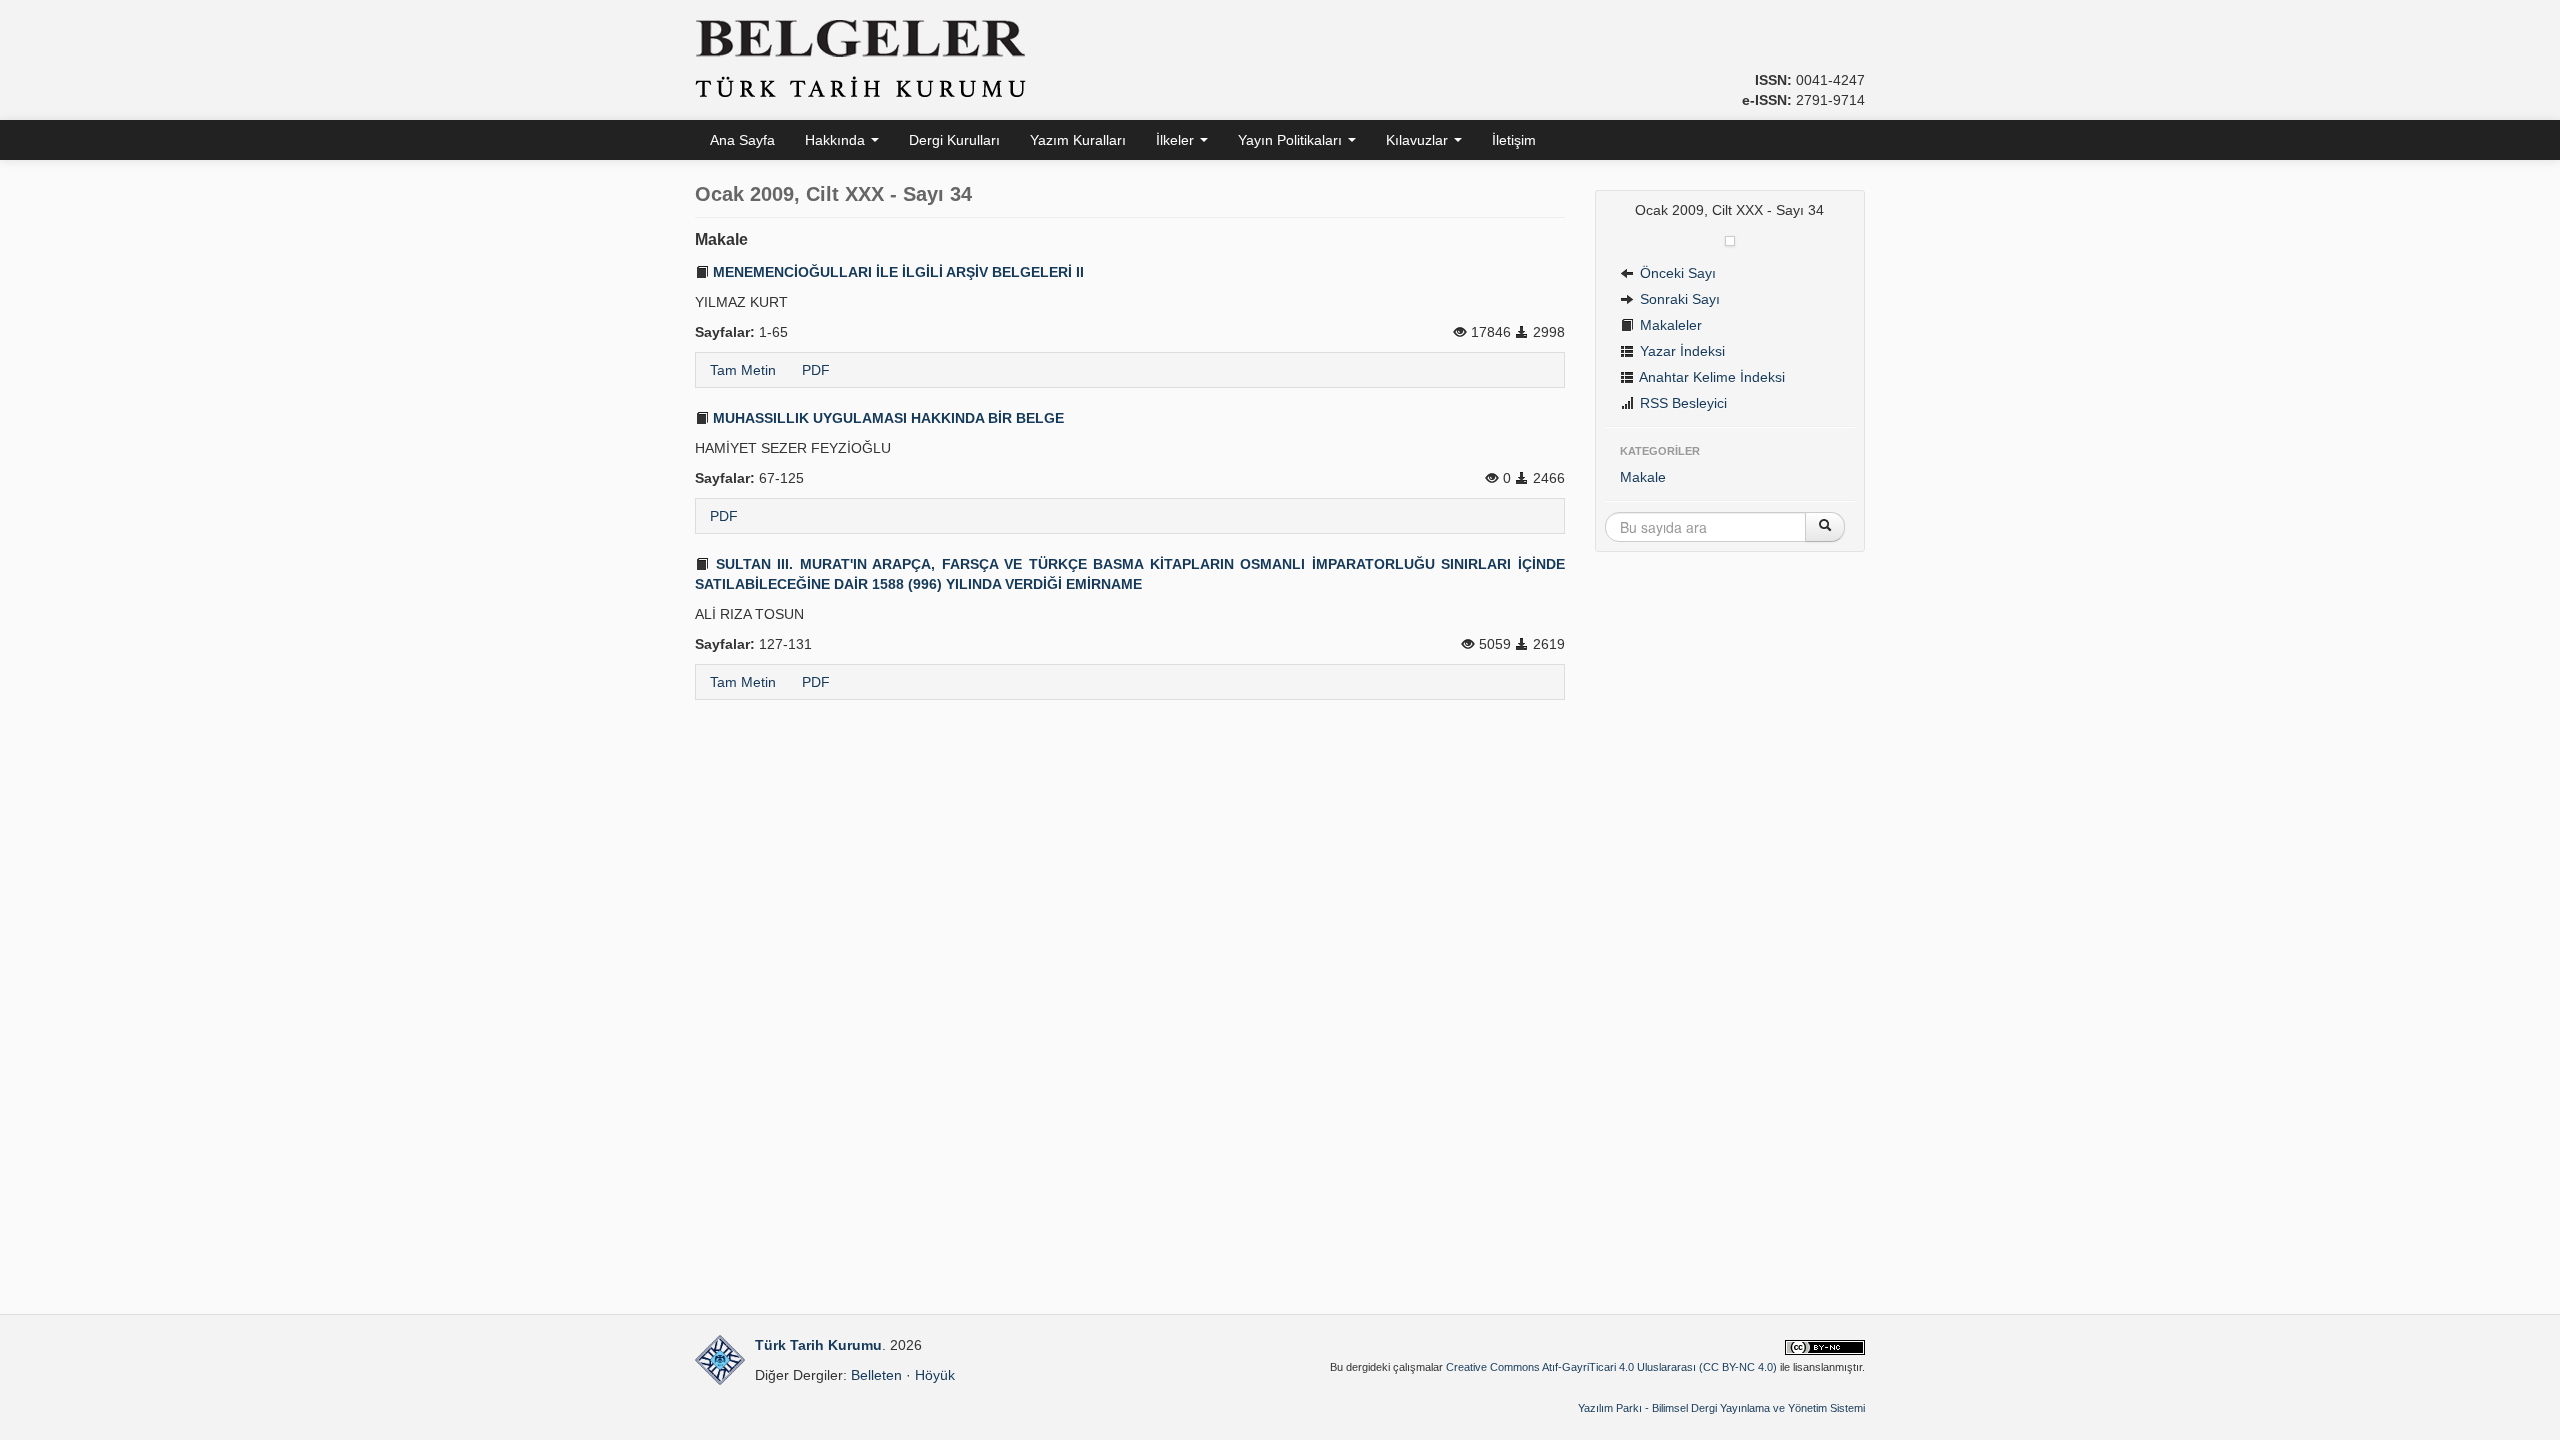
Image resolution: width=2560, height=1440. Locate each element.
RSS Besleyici (1681, 403)
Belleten (876, 1375)
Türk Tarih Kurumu (818, 1345)
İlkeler (1177, 140)
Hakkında (837, 140)
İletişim (1514, 140)
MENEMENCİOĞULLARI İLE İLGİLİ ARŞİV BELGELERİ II (896, 272)
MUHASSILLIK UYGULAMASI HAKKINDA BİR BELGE (886, 418)
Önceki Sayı (1676, 273)
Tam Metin (743, 370)
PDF (816, 370)
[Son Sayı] (1730, 240)
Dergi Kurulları (954, 140)
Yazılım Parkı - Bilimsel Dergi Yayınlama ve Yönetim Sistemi (1721, 1408)
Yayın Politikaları (1292, 140)
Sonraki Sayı (1678, 299)
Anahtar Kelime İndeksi (1710, 377)
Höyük (935, 1375)
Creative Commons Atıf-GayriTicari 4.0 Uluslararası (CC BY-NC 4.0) (1611, 1367)
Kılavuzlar (1419, 140)
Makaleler (1669, 325)
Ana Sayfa (742, 140)
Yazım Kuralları (1078, 140)
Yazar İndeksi (1680, 351)
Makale (1643, 477)
